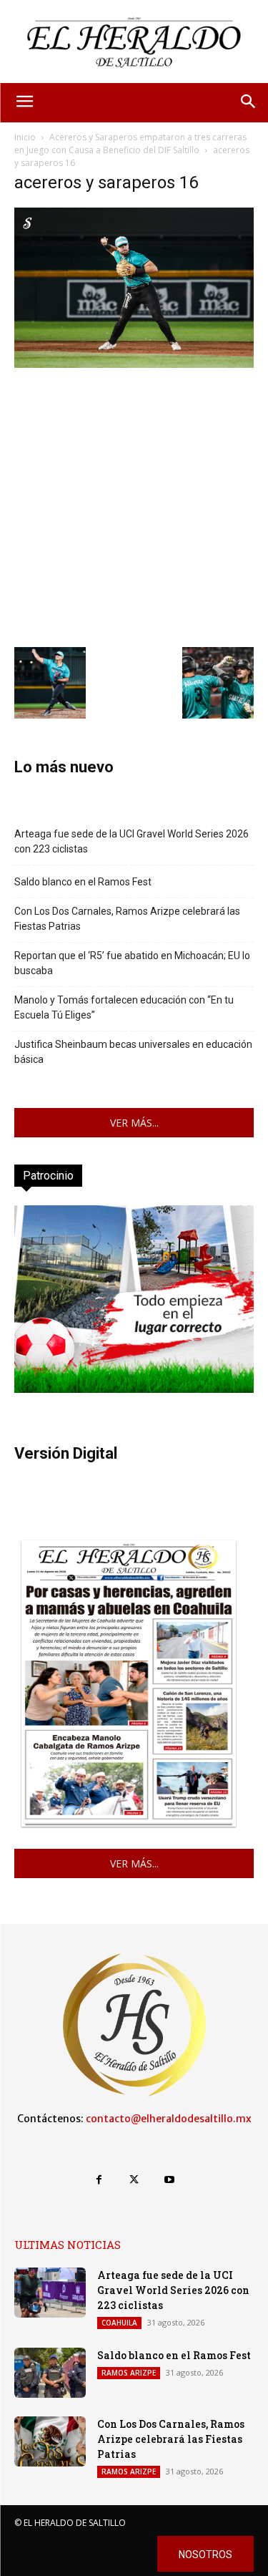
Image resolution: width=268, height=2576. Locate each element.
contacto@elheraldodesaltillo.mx (169, 2119)
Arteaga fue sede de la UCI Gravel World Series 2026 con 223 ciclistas (131, 841)
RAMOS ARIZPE (129, 2373)
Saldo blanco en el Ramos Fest (83, 882)
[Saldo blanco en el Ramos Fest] (50, 2373)
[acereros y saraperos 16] (134, 364)
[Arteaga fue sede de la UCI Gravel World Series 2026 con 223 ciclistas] (50, 2293)
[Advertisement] (134, 506)
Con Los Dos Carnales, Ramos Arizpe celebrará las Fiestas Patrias (127, 919)
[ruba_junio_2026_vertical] (134, 1389)
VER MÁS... (134, 1123)
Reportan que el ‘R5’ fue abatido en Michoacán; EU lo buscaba (132, 963)
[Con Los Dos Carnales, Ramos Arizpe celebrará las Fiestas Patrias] (50, 2441)
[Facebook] (99, 2180)
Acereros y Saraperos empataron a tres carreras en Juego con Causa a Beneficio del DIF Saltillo (130, 144)
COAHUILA (119, 2323)
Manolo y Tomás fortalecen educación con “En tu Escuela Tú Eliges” (124, 1007)
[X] (134, 2180)
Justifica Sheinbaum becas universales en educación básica (133, 1052)
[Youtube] (169, 2180)
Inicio (25, 137)
